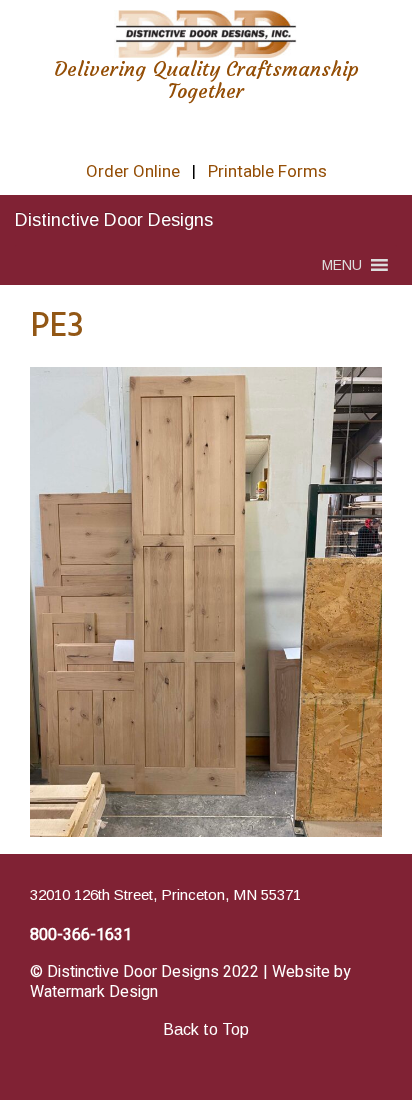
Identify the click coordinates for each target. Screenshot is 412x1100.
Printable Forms (267, 171)
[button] (342, 265)
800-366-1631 (81, 935)
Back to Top (206, 1029)
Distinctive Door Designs (114, 220)
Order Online (133, 171)
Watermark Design (94, 992)
